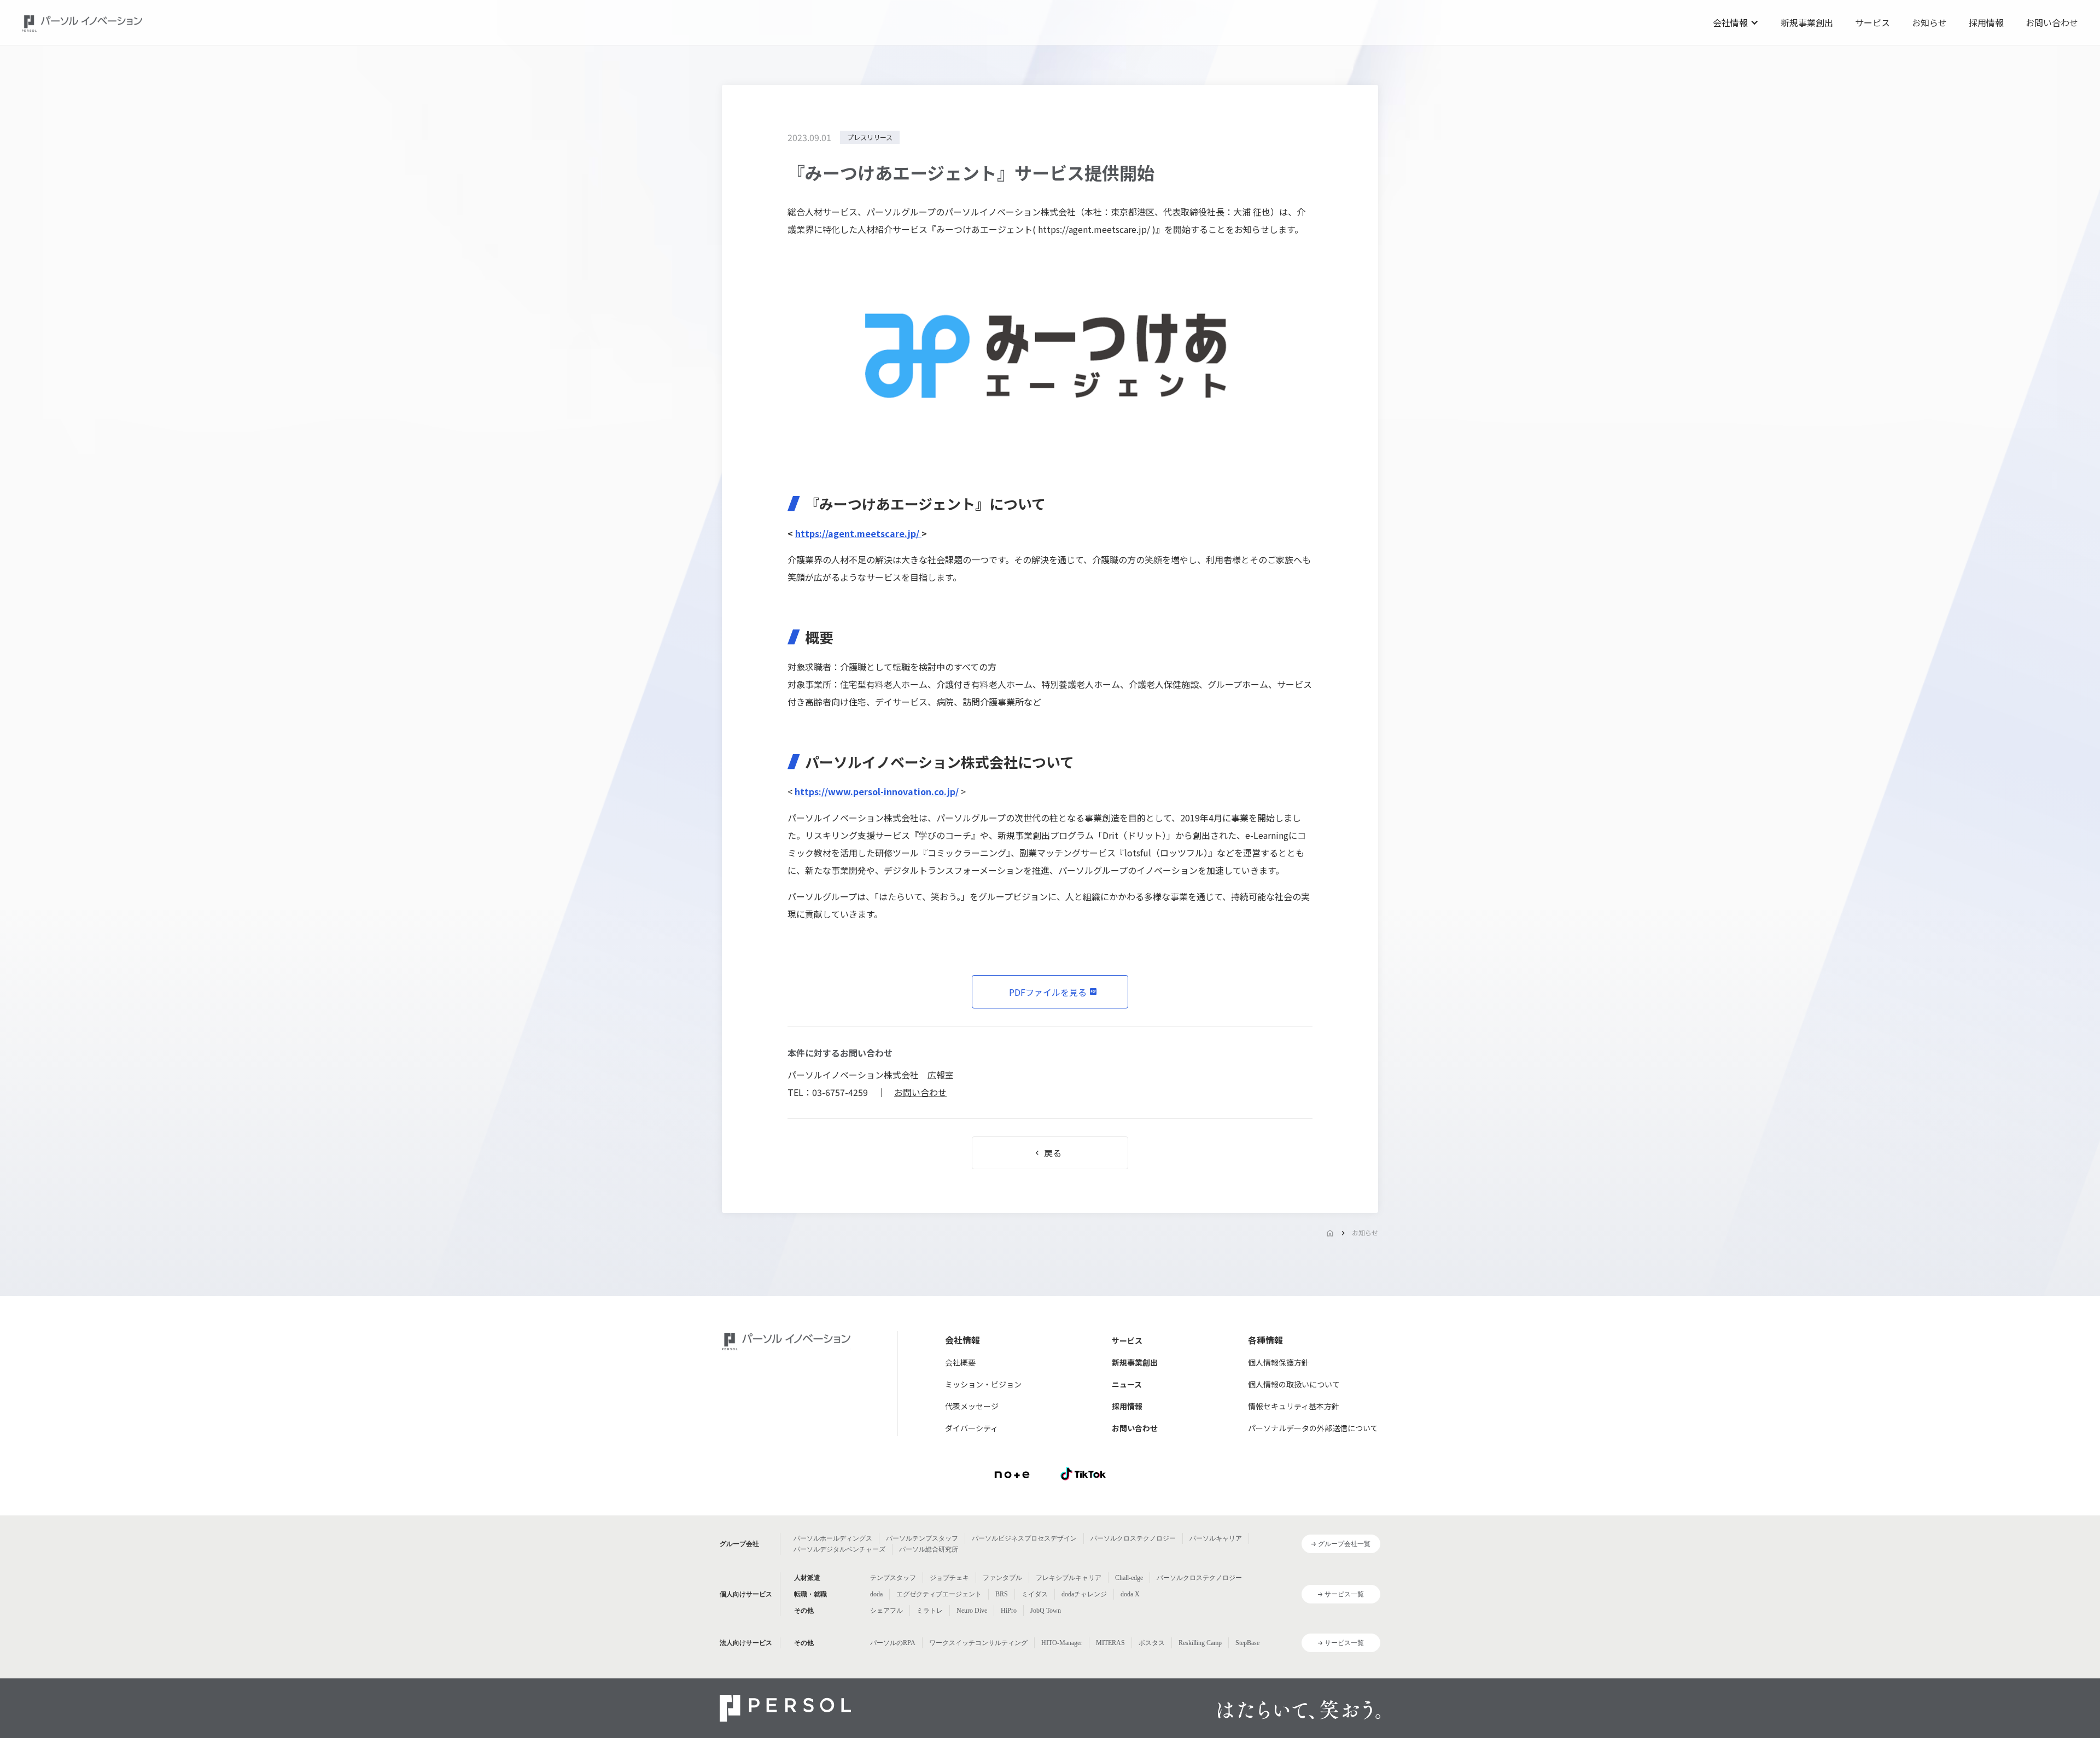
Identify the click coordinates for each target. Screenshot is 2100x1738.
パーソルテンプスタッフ (922, 1538)
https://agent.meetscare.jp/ (1095, 229)
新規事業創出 (1807, 22)
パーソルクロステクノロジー (1133, 1538)
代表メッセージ (972, 1406)
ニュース (1127, 1384)
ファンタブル (1002, 1578)
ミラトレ (930, 1611)
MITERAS (1110, 1643)
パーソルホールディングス (833, 1538)
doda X (1130, 1594)
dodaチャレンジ (1084, 1594)
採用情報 (1986, 22)
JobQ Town (1046, 1611)
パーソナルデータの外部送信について (1313, 1428)
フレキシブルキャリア (1069, 1578)
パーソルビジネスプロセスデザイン (1024, 1538)
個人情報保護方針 (1279, 1362)
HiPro (1009, 1611)
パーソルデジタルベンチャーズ (839, 1549)
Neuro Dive (972, 1611)
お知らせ (1929, 22)
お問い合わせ (2052, 22)
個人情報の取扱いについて (1294, 1384)
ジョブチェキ (949, 1578)
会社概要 (960, 1362)
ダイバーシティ (972, 1428)
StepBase (1247, 1643)
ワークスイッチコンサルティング (978, 1643)
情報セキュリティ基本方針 (1294, 1406)
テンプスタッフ (893, 1578)
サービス (1872, 22)
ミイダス (1035, 1594)
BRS (1002, 1594)
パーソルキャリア (1216, 1538)
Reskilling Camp (1200, 1643)
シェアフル (886, 1611)
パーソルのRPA (893, 1643)
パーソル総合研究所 (929, 1549)
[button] (1736, 22)
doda (876, 1594)
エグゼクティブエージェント (939, 1594)
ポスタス (1152, 1643)
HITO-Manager (1062, 1643)
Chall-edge (1129, 1578)
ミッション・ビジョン (983, 1384)
